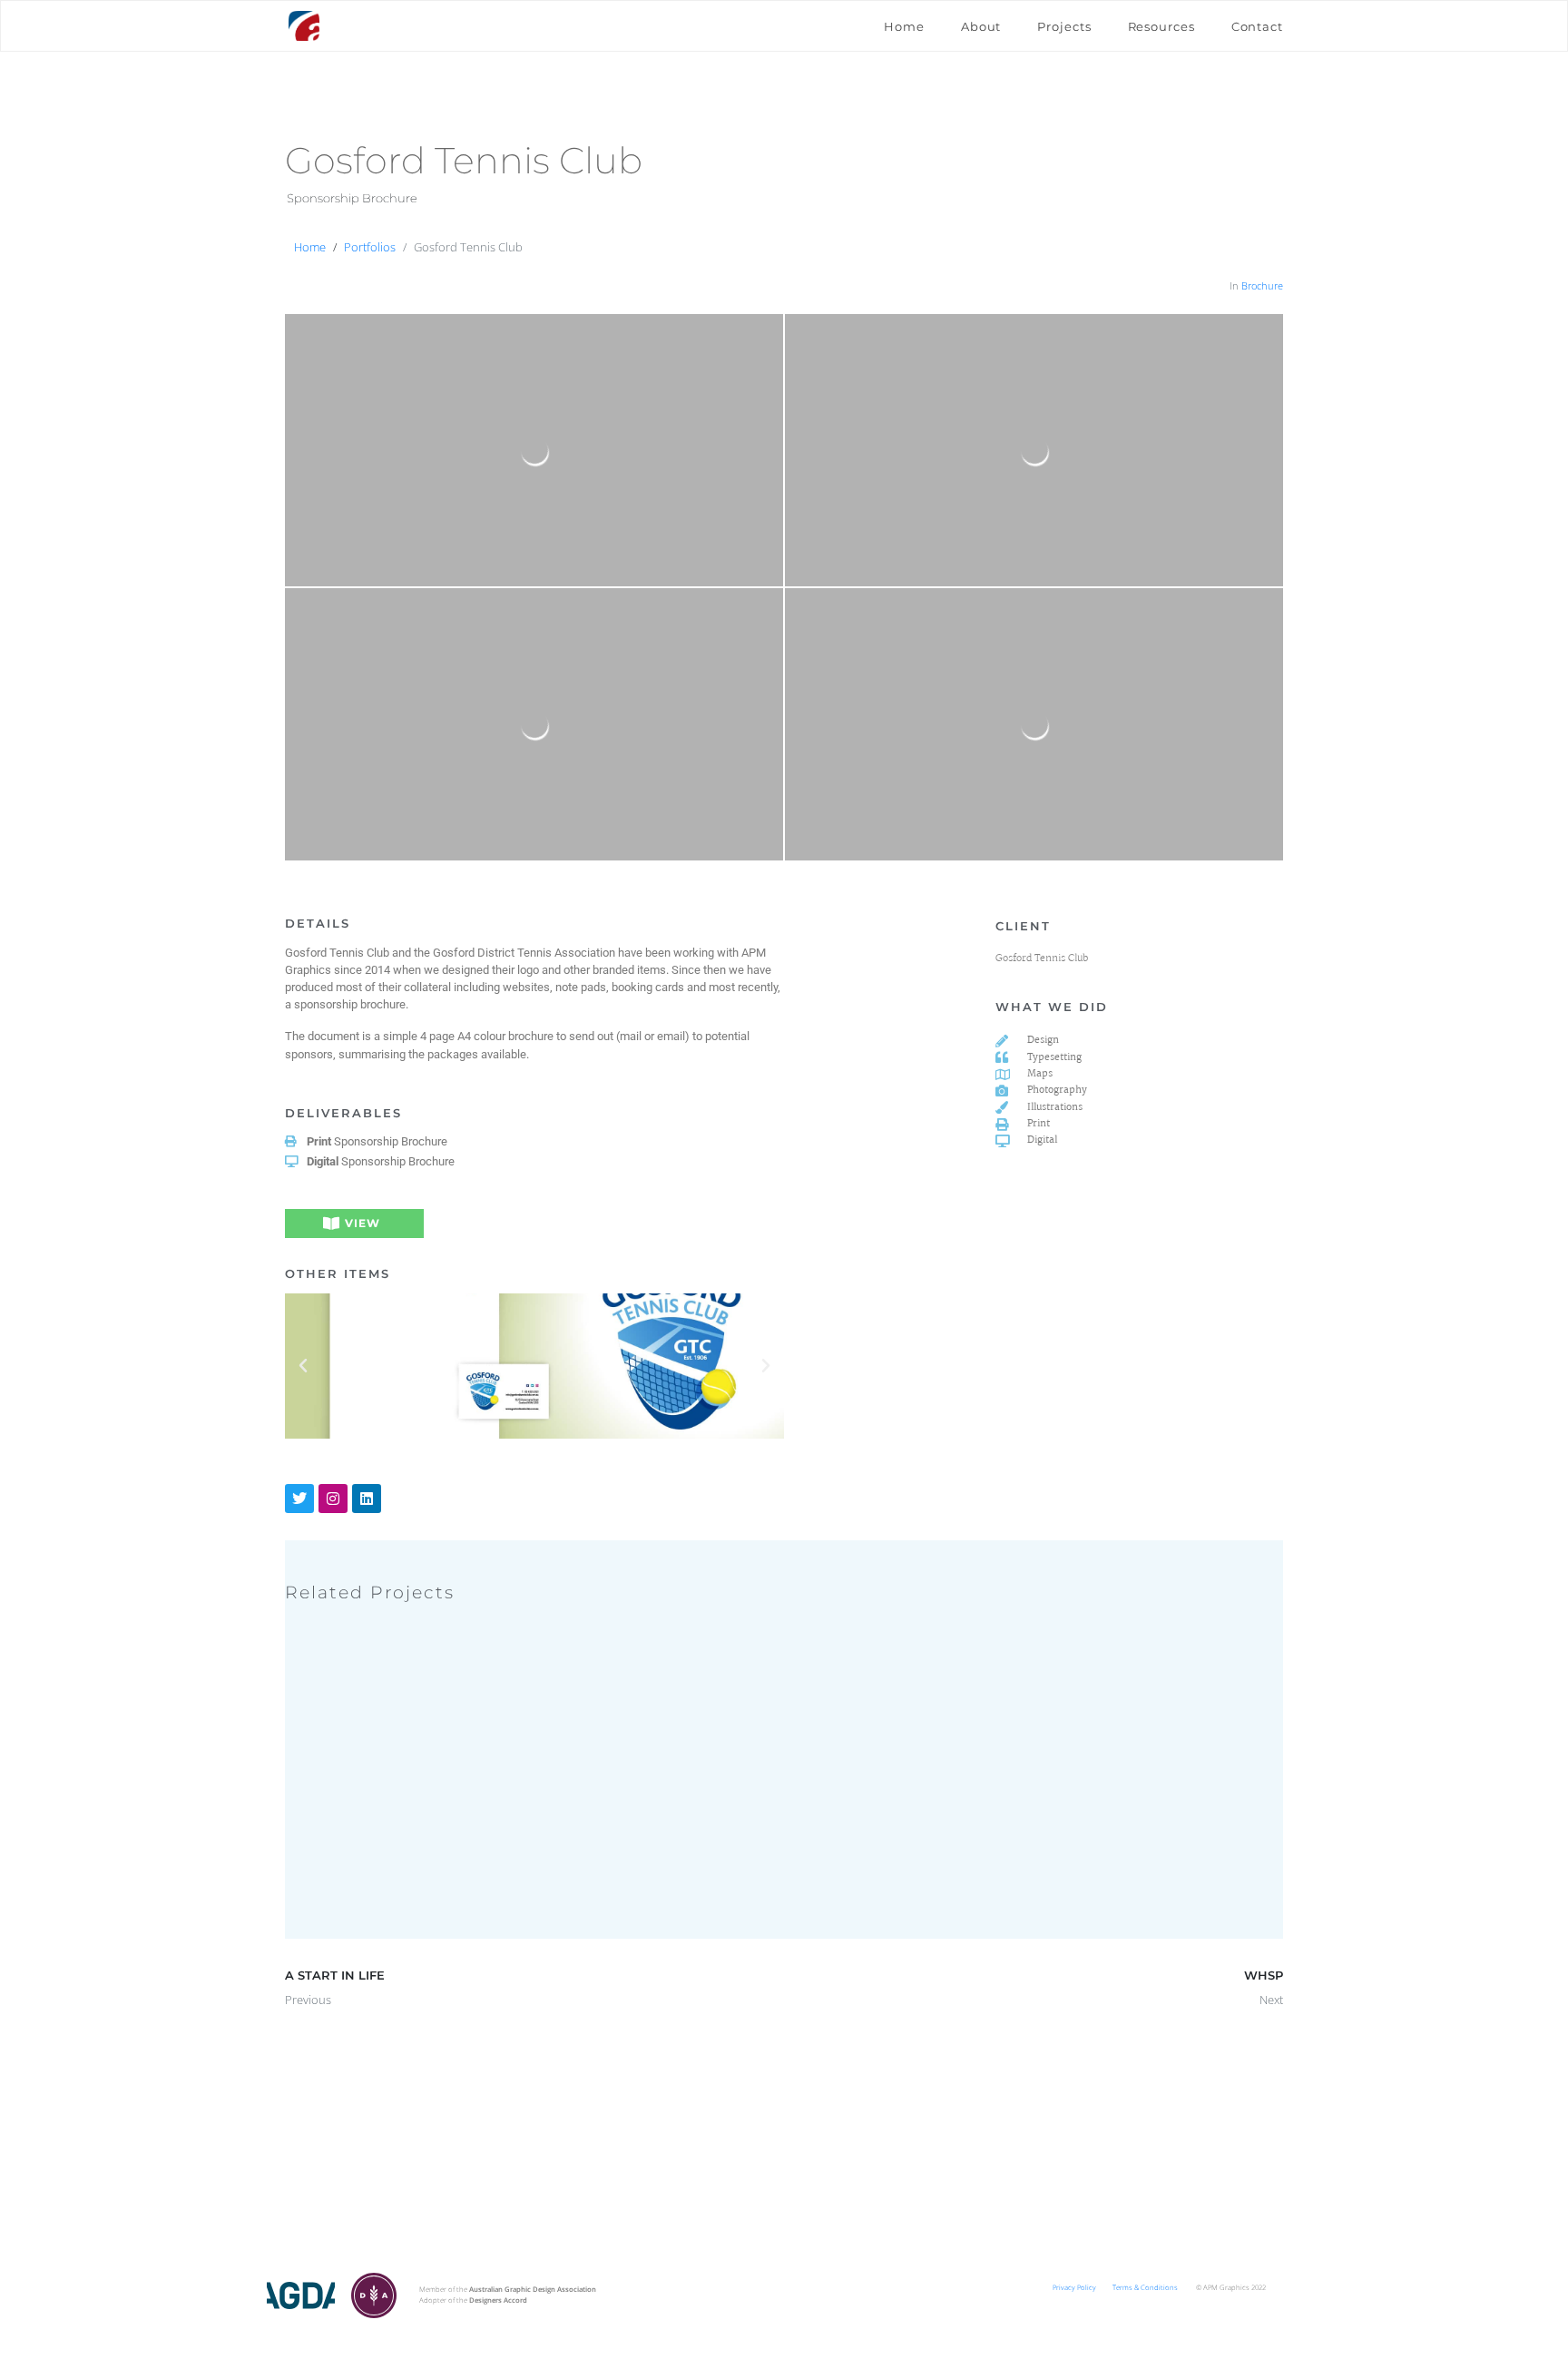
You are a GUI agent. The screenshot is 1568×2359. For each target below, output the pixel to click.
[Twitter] (299, 1499)
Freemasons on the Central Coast (482, 1838)
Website (480, 1853)
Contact (1257, 26)
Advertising (335, 1853)
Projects (1064, 26)
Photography (432, 1853)
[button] (303, 1366)
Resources (1161, 26)
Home (904, 26)
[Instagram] (333, 1499)
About (981, 26)
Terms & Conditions (1145, 2287)
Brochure (1262, 285)
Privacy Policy (1074, 2287)
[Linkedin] (367, 1499)
